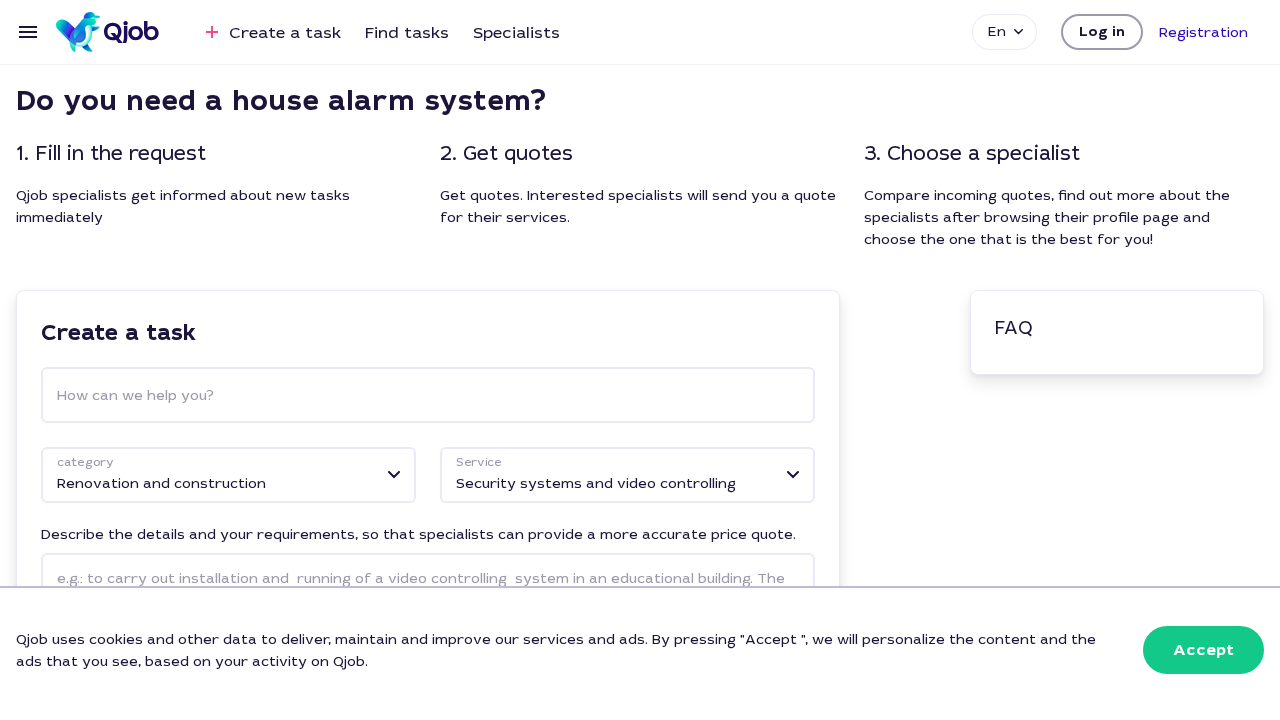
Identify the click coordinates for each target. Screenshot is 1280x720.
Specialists (516, 32)
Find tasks (407, 32)
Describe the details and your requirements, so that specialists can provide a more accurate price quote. (418, 534)
